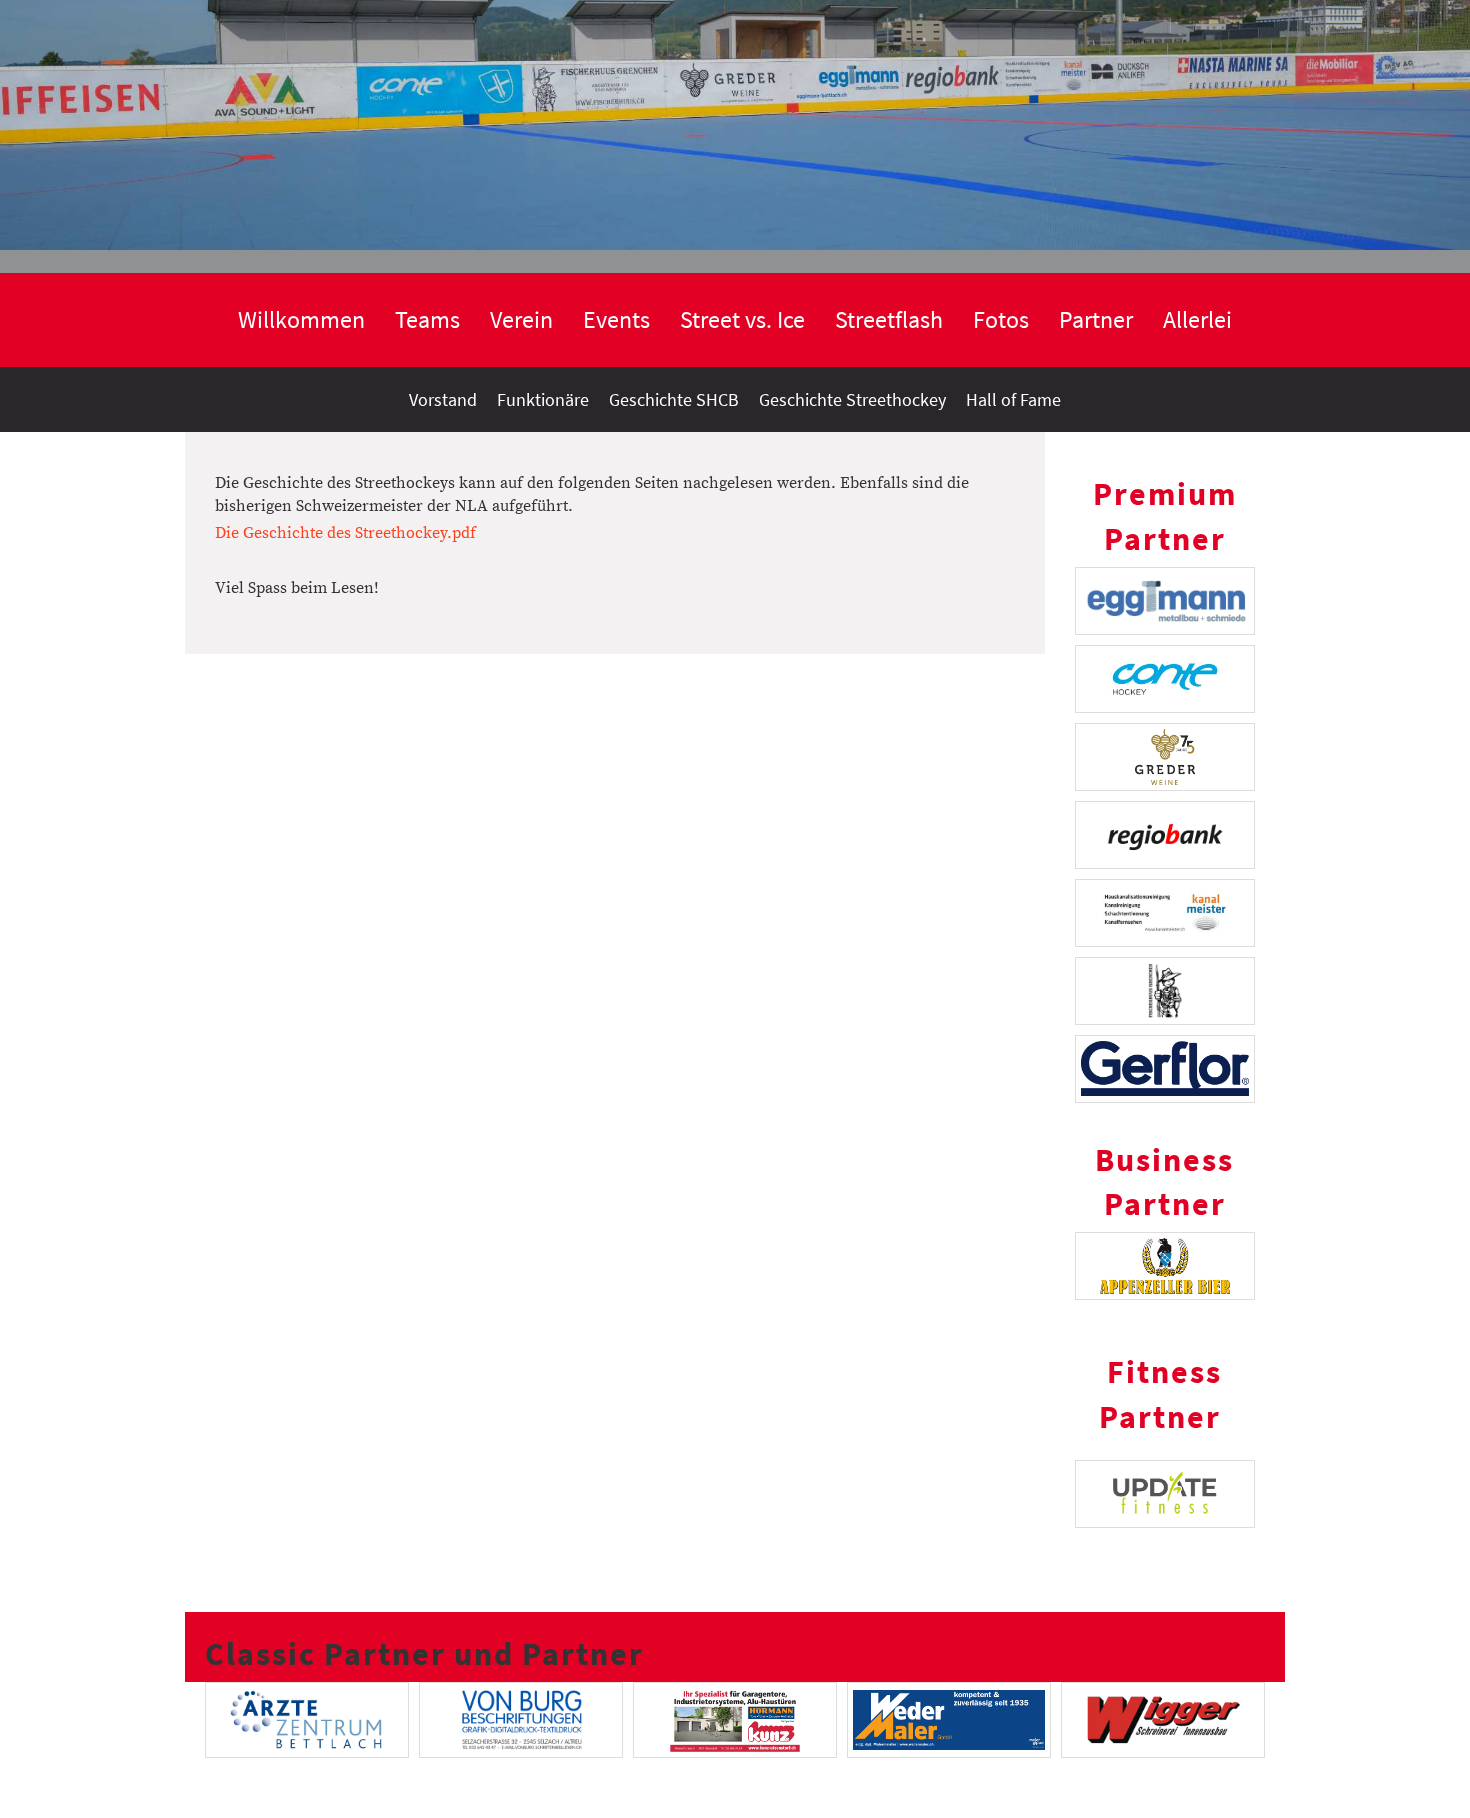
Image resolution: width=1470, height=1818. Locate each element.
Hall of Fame (1013, 399)
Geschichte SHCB (674, 399)
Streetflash (889, 319)
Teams (427, 319)
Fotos (1001, 319)
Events (616, 319)
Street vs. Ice (742, 319)
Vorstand (443, 399)
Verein (521, 319)
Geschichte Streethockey (852, 399)
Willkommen (301, 319)
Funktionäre (543, 399)
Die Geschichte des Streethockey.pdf (345, 533)
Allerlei (1197, 319)
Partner (1096, 319)
